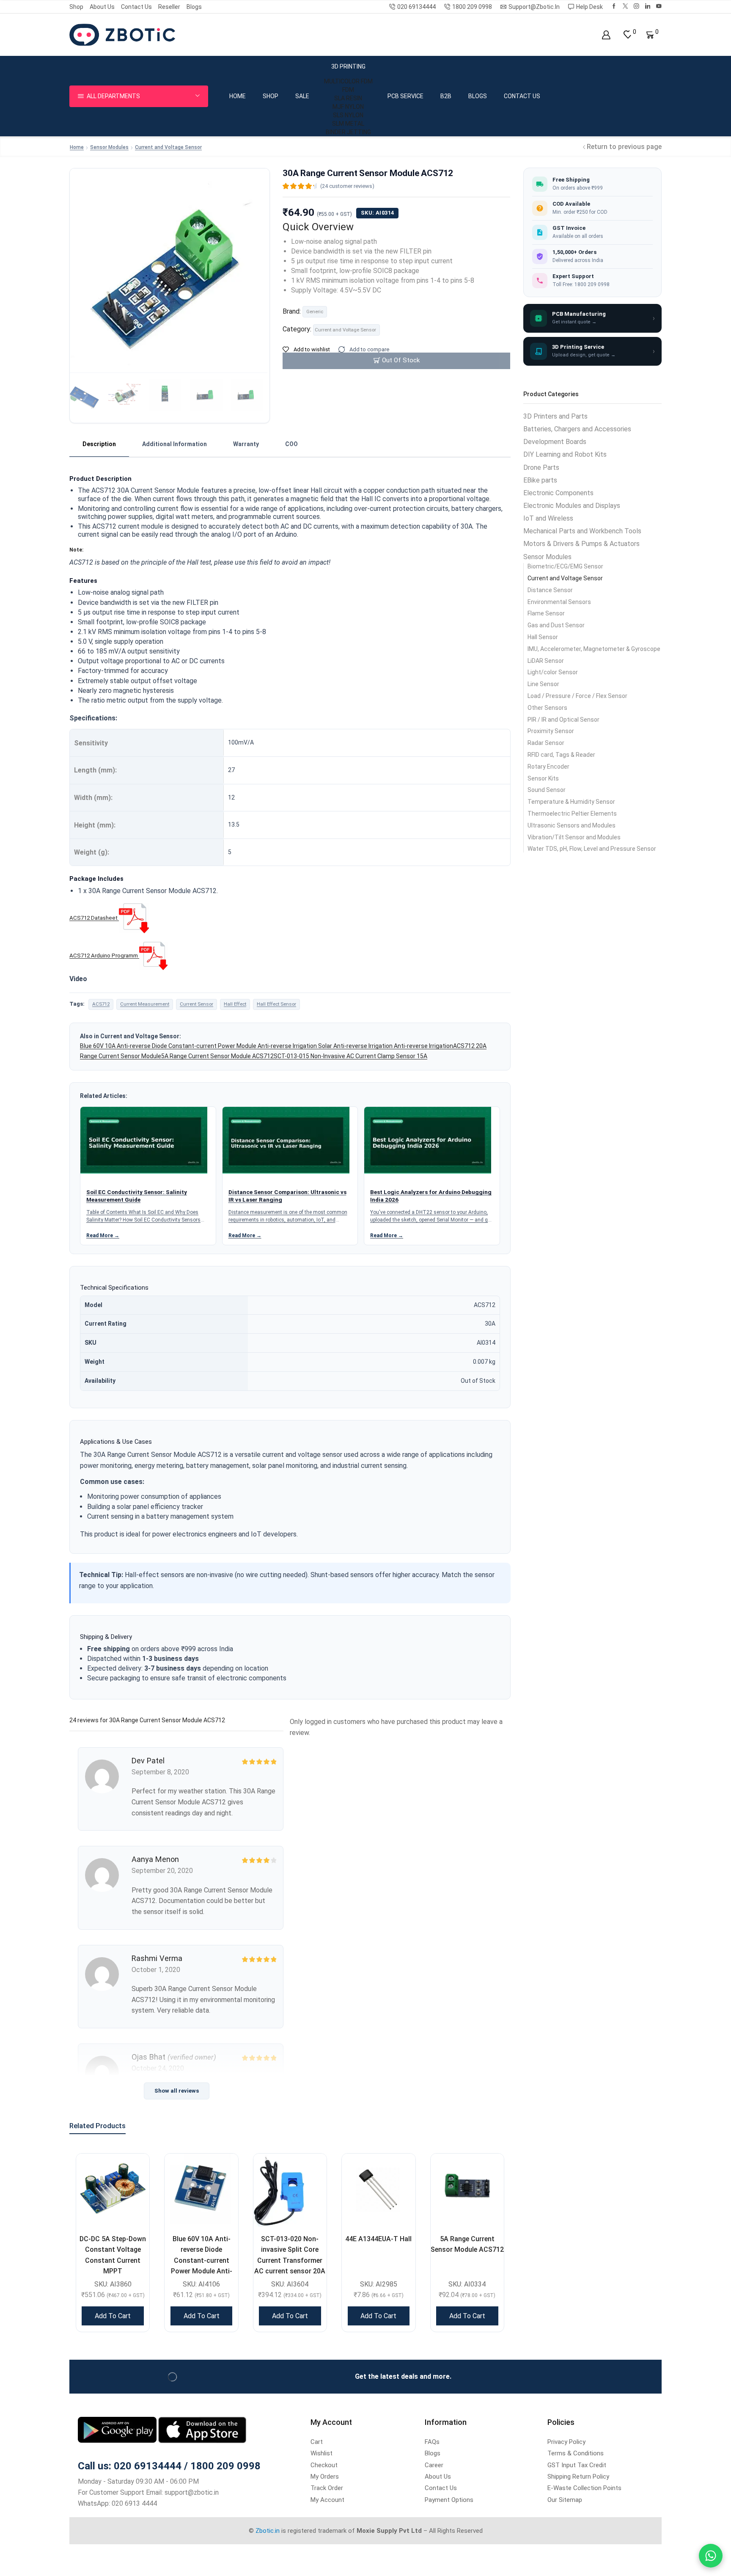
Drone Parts (541, 467)
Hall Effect (235, 1004)
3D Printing (348, 66)
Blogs (194, 7)
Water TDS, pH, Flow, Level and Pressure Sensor (592, 849)
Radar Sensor (546, 743)
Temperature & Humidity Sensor (571, 802)
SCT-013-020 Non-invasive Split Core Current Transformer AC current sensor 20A (290, 2255)
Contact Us (136, 7)
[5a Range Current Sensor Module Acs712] (467, 2190)
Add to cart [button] (113, 2316)
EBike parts (540, 480)
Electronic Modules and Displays (572, 506)
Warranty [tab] (246, 444)
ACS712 (101, 1004)
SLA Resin (348, 98)
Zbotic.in (268, 2531)
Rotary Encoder (548, 767)
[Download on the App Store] (202, 2429)
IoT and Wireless (548, 518)
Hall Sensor (543, 637)
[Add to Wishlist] (132, 2171)
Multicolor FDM (348, 81)
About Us (102, 7)
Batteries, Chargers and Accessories (577, 429)
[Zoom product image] (170, 255)
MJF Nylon (348, 107)
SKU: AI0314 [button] (377, 213)
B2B (446, 96)
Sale (302, 96)
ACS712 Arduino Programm (104, 956)
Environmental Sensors (559, 602)
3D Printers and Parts (555, 416)
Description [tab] (99, 444)
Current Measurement (145, 1004)
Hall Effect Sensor (276, 1004)
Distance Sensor (550, 590)
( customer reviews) (347, 186)
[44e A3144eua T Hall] (378, 2190)
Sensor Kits (543, 778)
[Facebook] (614, 7)
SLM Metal (348, 124)
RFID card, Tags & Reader (561, 755)
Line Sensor (543, 684)
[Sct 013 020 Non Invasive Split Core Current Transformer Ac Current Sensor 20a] (290, 2190)
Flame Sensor (546, 613)
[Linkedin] (648, 7)
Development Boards (555, 442)
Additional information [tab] (175, 444)
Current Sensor (196, 1004)
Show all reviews (177, 2091)
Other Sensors (547, 708)
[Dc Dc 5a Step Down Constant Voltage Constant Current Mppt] (113, 2190)
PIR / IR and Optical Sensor (563, 720)
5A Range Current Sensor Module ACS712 (217, 1056)
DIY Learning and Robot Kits (565, 454)
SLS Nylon (348, 115)
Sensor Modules (109, 147)
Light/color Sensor (553, 672)
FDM (348, 90)
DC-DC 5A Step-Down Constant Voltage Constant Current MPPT (113, 2255)
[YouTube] (659, 7)
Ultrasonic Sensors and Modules (572, 825)
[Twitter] (625, 7)
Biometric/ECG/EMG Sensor (565, 566)
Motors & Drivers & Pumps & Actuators (581, 544)
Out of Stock (401, 360)
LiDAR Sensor (546, 661)
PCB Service (405, 96)
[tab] (99, 444)
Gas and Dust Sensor (556, 625)
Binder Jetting (348, 132)
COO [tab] (291, 444)
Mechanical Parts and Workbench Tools (582, 531)
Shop (76, 7)
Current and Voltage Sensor (168, 147)
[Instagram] (636, 7)
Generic (315, 312)
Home (238, 96)
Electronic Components (558, 493)
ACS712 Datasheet (93, 918)
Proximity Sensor (551, 731)
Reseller (169, 7)
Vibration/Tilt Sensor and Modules (574, 837)
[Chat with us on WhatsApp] (711, 2556)
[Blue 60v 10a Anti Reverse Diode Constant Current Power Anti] (201, 2190)
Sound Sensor (547, 790)
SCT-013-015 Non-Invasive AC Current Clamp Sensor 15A (350, 1056)
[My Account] (606, 35)
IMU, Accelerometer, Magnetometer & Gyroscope (594, 649)
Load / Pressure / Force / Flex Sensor (577, 696)
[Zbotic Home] (122, 34)
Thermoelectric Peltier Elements (572, 814)
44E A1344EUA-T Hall (378, 2239)
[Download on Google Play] (118, 2429)
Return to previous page (624, 147)
